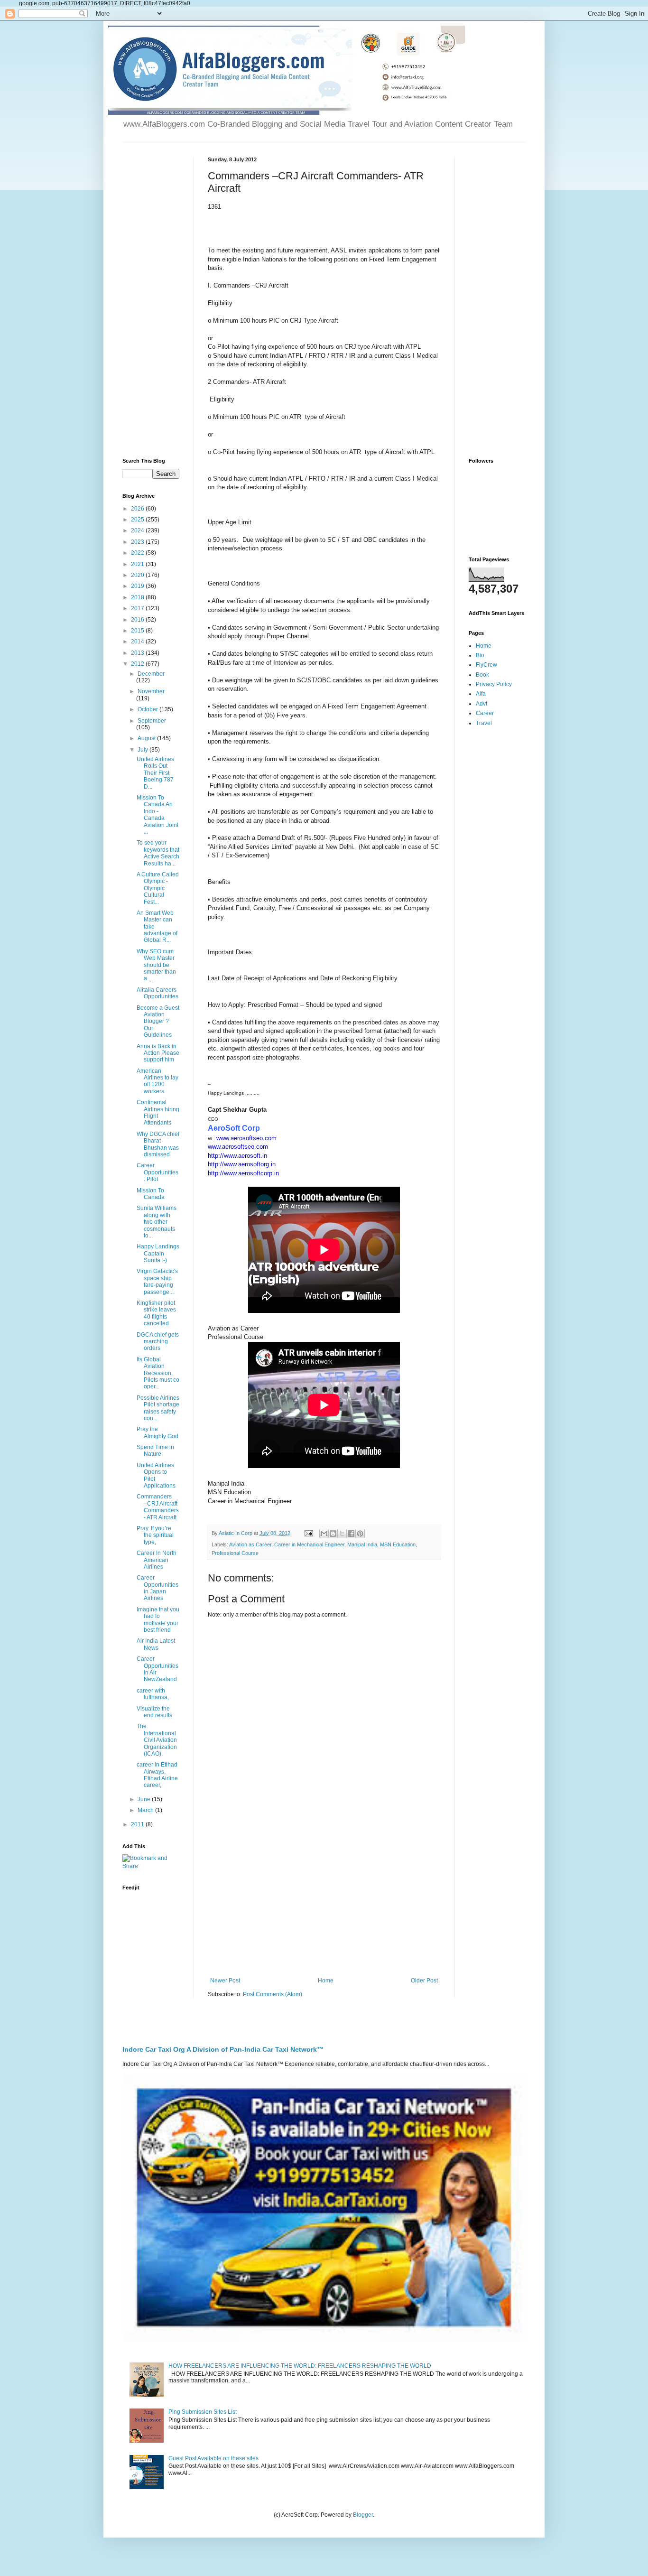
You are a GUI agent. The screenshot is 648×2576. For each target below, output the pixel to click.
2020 (138, 575)
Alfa (481, 694)
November (151, 691)
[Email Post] (308, 1533)
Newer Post (225, 1981)
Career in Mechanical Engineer (309, 1544)
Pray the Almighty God (157, 1432)
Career (485, 713)
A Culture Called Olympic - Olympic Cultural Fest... (158, 888)
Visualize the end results (154, 1712)
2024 (138, 530)
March (146, 1810)
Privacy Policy (494, 684)
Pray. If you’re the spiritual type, (155, 1535)
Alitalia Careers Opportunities (157, 993)
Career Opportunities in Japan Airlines (157, 1588)
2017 (138, 608)
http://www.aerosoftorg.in (242, 1164)
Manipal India (362, 1544)
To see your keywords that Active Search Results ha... (158, 853)
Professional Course (235, 1553)
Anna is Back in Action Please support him (158, 1053)
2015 (138, 631)
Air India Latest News (156, 1644)
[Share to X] (342, 1534)
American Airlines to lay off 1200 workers (157, 1081)
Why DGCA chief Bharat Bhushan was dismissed (158, 1144)
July (143, 750)
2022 (138, 553)
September (152, 721)
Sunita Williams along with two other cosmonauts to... (157, 1222)
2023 (138, 542)
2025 (138, 520)
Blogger (363, 2515)
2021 (138, 564)
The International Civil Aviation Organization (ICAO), (157, 1740)
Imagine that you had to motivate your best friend (158, 1620)
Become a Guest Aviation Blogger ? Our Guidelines (158, 1022)
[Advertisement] (324, 1899)
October (148, 709)
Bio (480, 655)
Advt (481, 704)
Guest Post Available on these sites (213, 2458)
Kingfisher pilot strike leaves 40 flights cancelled (156, 1313)
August (147, 738)
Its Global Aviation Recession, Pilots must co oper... (158, 1373)
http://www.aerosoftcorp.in (243, 1173)
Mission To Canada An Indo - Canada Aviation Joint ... (157, 815)
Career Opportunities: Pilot (157, 1172)
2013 (138, 653)
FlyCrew (486, 665)
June (145, 1799)
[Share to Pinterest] (360, 1534)
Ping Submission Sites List (203, 2412)
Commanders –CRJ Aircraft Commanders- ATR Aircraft (158, 1507)
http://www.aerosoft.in (237, 1156)
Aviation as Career (250, 1544)
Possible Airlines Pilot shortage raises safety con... (158, 1408)
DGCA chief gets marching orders (158, 1342)
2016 (138, 620)
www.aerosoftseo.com (246, 1138)
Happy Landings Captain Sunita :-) (158, 1253)
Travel (484, 723)
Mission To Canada (151, 1194)
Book (482, 675)
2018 (138, 597)
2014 (138, 642)
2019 (138, 586)
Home (326, 1981)
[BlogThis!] (333, 1534)
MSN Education (398, 1544)
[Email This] (324, 1534)
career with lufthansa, (153, 1694)
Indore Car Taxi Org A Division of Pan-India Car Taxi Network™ (223, 2049)
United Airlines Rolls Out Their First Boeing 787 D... (155, 773)
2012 (138, 664)
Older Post (424, 1981)
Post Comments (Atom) (273, 1994)
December (151, 674)
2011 (138, 1824)
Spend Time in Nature (155, 1451)
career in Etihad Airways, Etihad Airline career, (157, 1775)
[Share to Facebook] (351, 1534)
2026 (138, 509)
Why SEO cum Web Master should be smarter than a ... (156, 965)
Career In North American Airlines (157, 1560)
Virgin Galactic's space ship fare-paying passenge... (157, 1281)
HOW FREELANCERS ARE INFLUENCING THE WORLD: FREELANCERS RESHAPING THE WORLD (300, 2366)
